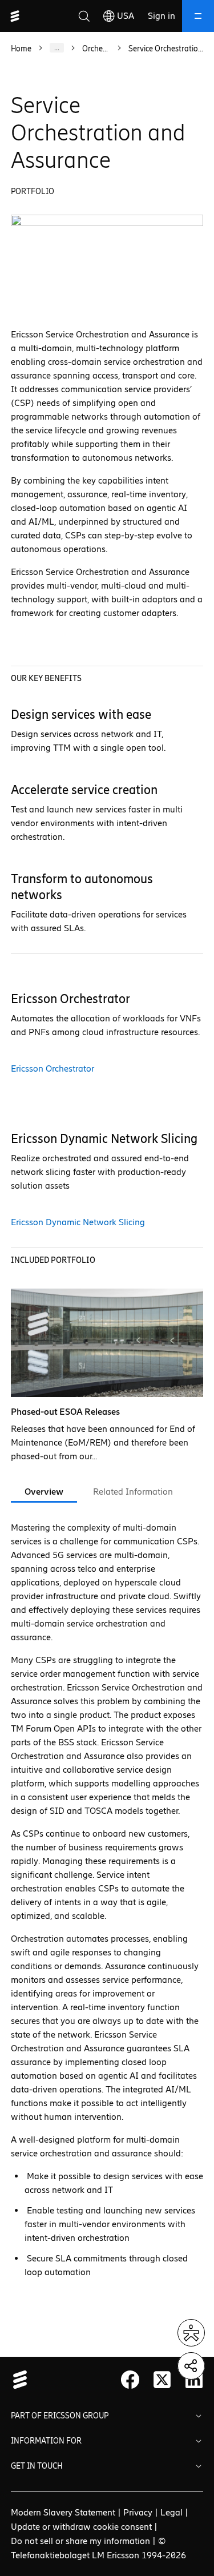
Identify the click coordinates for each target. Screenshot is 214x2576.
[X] (162, 2380)
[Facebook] (130, 2380)
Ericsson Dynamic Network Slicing (78, 1222)
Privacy (138, 2512)
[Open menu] (198, 16)
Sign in (161, 16)
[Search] (84, 16)
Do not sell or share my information (80, 2541)
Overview (44, 1492)
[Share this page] (191, 2366)
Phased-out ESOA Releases (65, 1412)
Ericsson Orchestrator (53, 1068)
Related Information (133, 1492)
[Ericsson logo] (15, 16)
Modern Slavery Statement (63, 2512)
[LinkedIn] (194, 2380)
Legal (171, 2512)
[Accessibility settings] (191, 2333)
